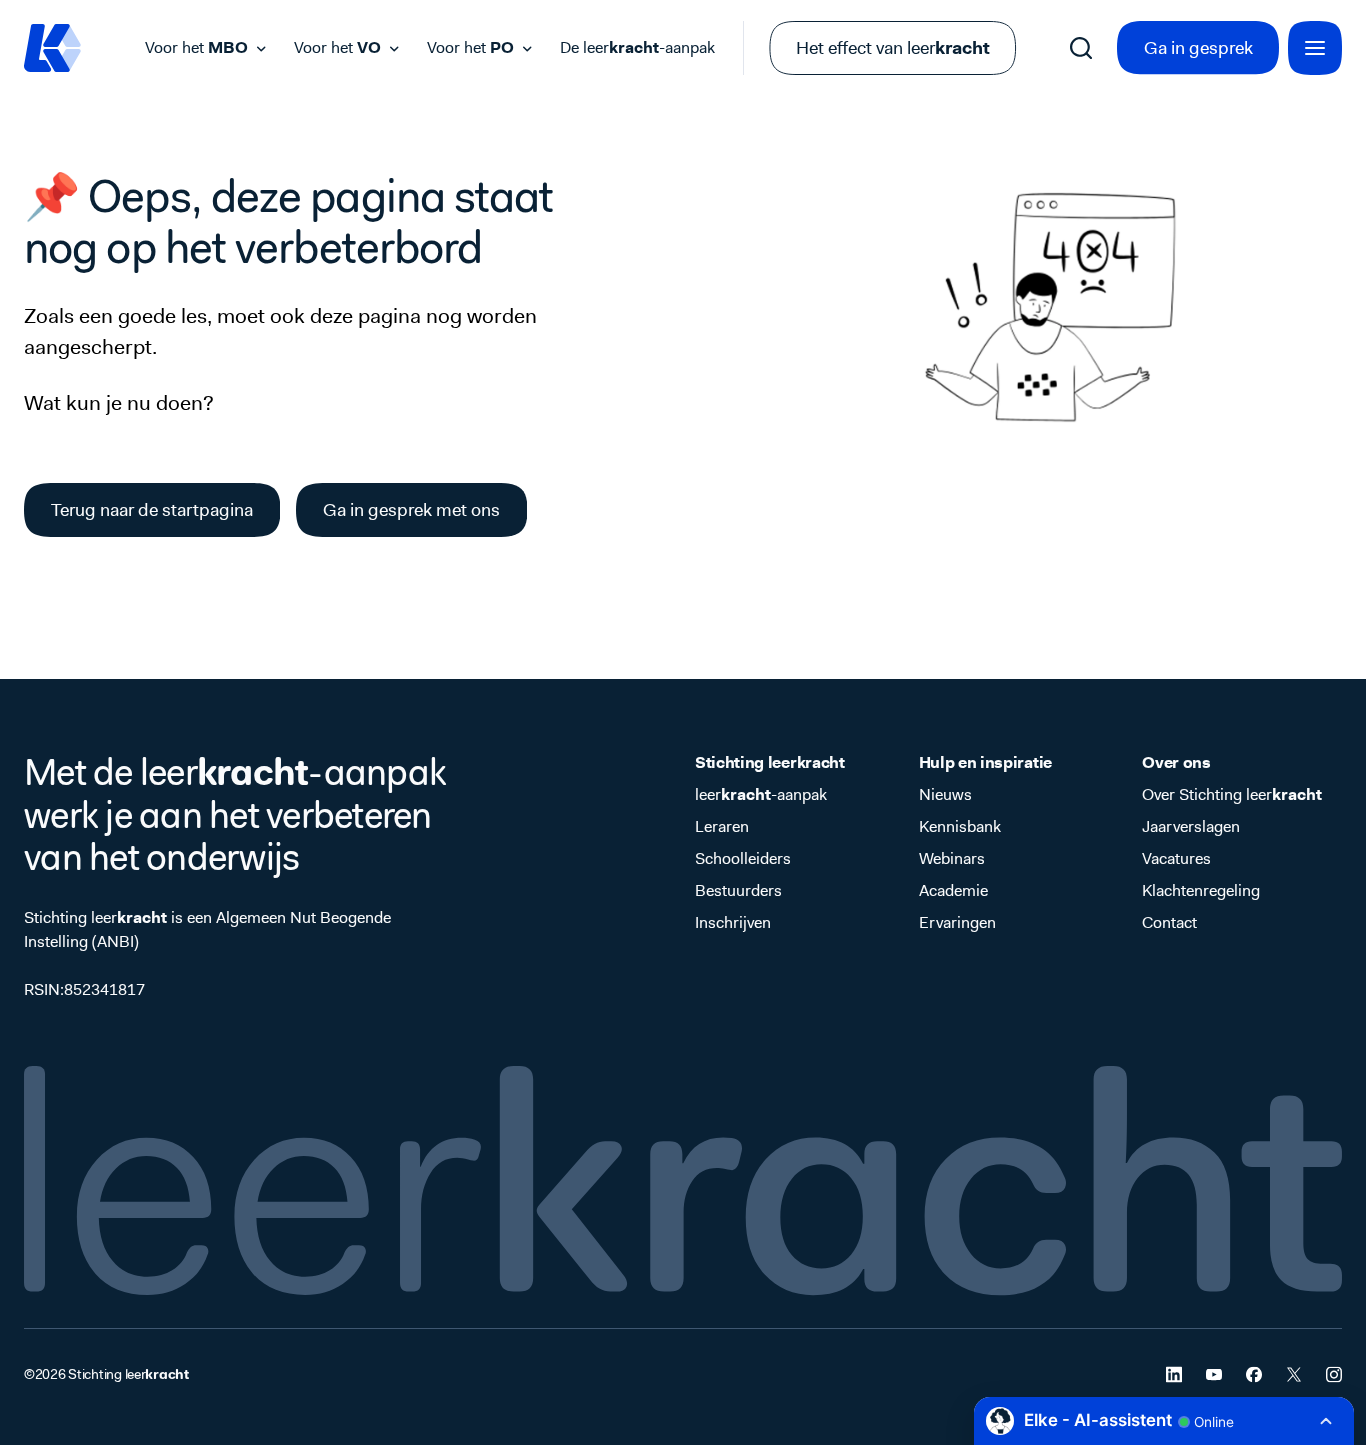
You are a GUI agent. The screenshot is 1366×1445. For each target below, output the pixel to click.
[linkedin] (1174, 1374)
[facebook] (1254, 1374)
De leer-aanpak (637, 47)
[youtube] (1214, 1374)
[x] (1294, 1374)
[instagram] (1334, 1374)
